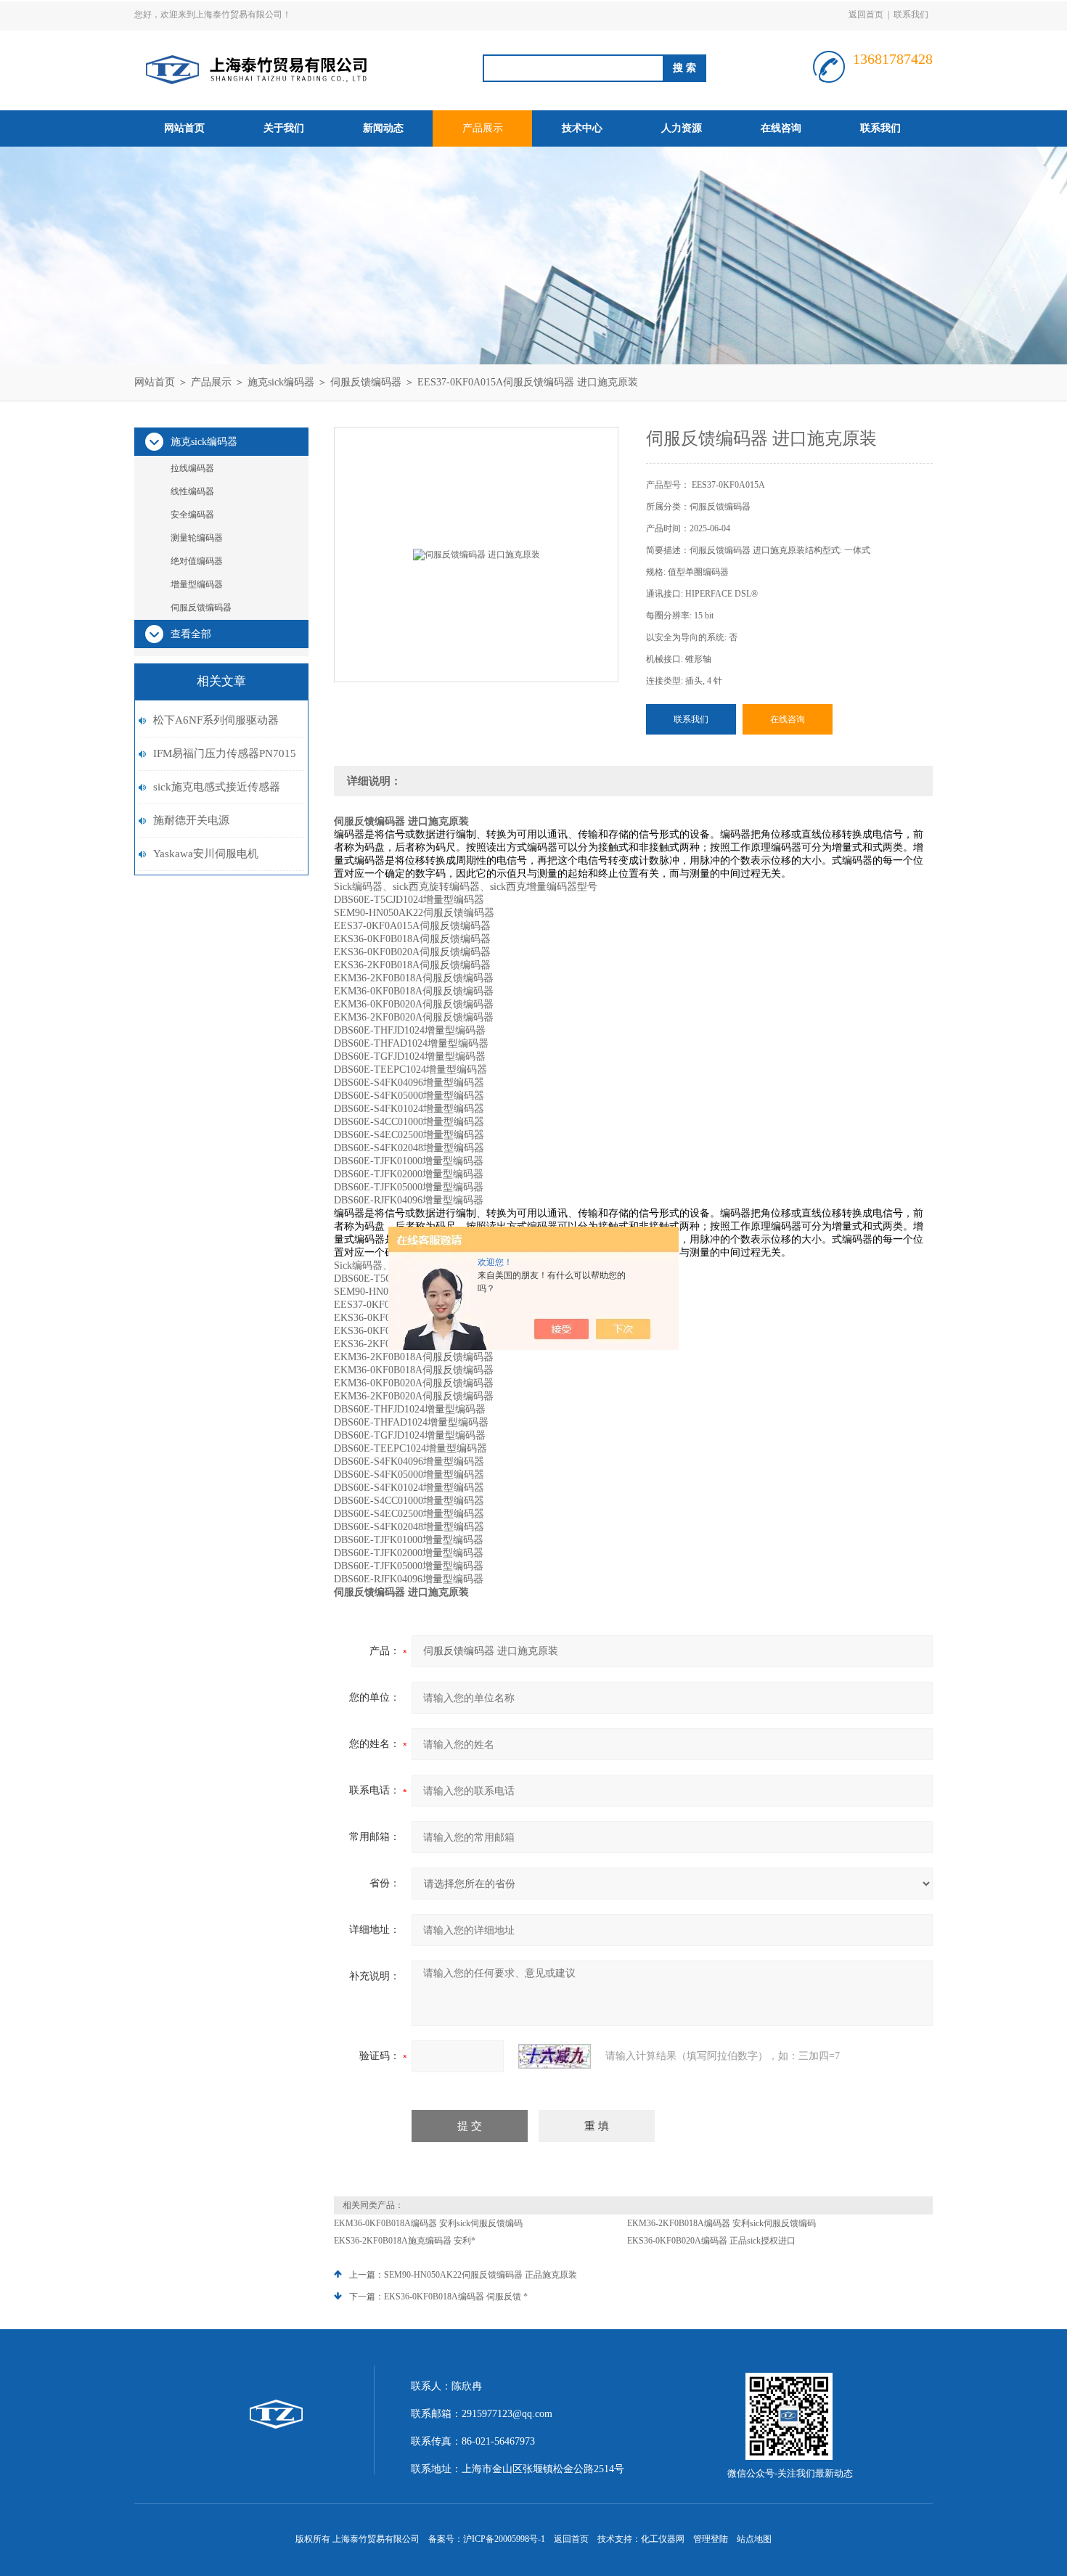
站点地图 (754, 2539)
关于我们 (284, 128)
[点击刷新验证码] (555, 2056)
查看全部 (191, 634)
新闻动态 (383, 128)
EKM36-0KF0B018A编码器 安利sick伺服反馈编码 (428, 2223)
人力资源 (682, 128)
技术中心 (582, 128)
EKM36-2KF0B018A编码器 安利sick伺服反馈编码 (721, 2223)
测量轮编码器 (197, 538)
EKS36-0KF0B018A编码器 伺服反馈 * (456, 2297)
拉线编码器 (192, 468)
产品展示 (483, 128)
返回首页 (866, 15)
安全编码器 (192, 515)
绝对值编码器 (197, 561)
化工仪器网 (663, 2539)
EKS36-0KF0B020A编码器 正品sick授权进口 (711, 2241)
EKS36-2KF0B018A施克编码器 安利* (405, 2241)
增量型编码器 (197, 584)
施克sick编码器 (281, 382)
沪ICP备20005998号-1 (504, 2539)
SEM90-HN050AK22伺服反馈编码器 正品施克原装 (481, 2275)
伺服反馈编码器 (366, 382)
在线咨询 (781, 128)
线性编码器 (192, 491)
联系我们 (911, 15)
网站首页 (184, 128)
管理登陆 (711, 2539)
